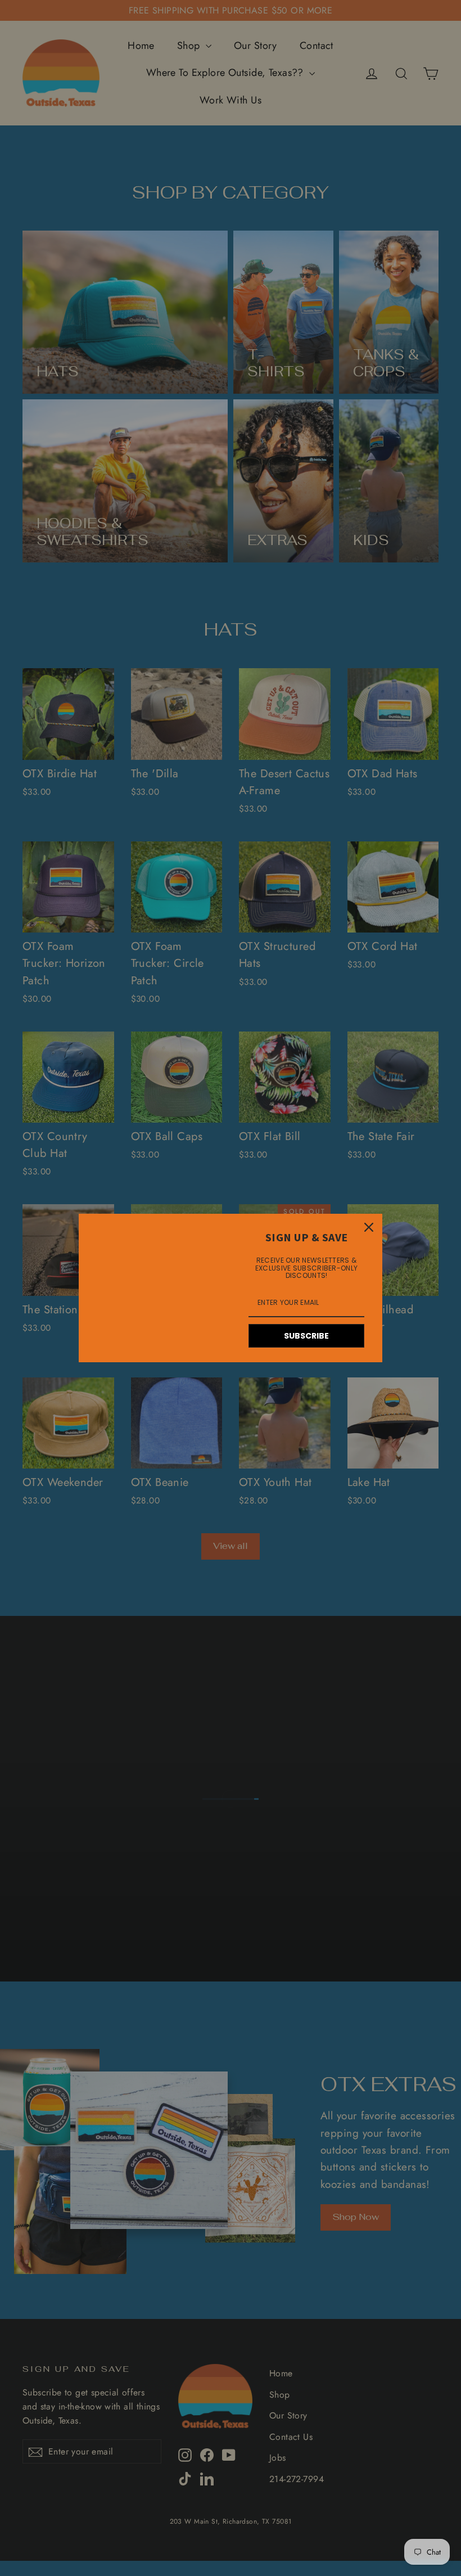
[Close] (369, 1227)
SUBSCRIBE (306, 1336)
